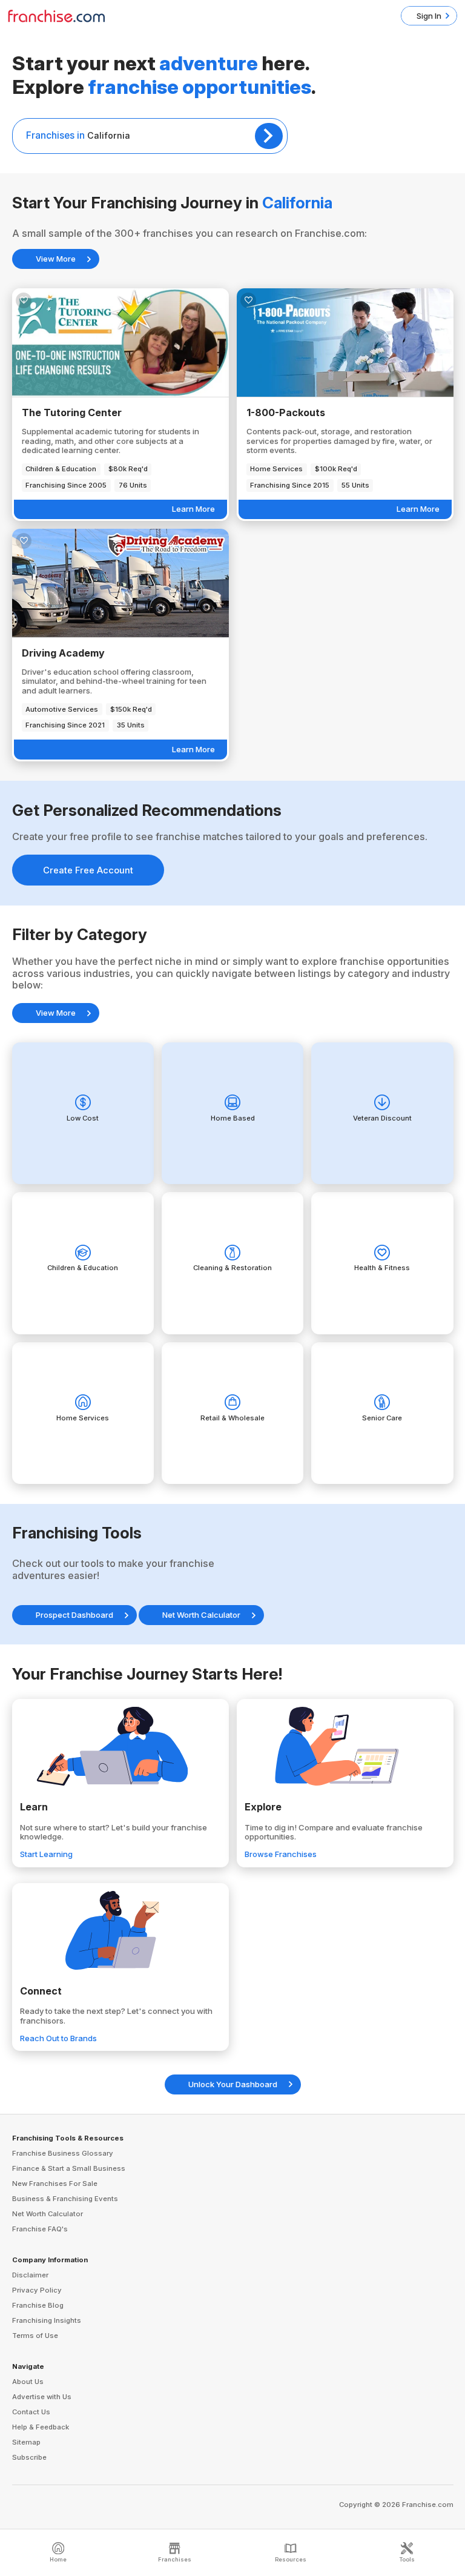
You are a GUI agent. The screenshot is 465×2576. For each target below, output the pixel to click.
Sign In (429, 16)
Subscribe (29, 2457)
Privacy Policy (37, 2290)
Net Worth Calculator (201, 1615)
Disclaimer (30, 2275)
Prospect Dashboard (74, 1615)
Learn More (193, 509)
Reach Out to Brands (58, 2038)
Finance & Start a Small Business (69, 2168)
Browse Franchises (281, 1854)
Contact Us (31, 2412)
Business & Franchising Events (65, 2199)
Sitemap (26, 2442)
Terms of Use (35, 2336)
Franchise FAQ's (40, 2229)
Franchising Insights (47, 2320)
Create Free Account (88, 870)
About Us (28, 2382)
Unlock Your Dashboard (233, 2084)
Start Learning (46, 1854)
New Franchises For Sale (55, 2184)
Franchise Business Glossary (63, 2153)
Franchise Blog (38, 2305)
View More (56, 259)
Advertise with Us (42, 2397)
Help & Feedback (41, 2427)
